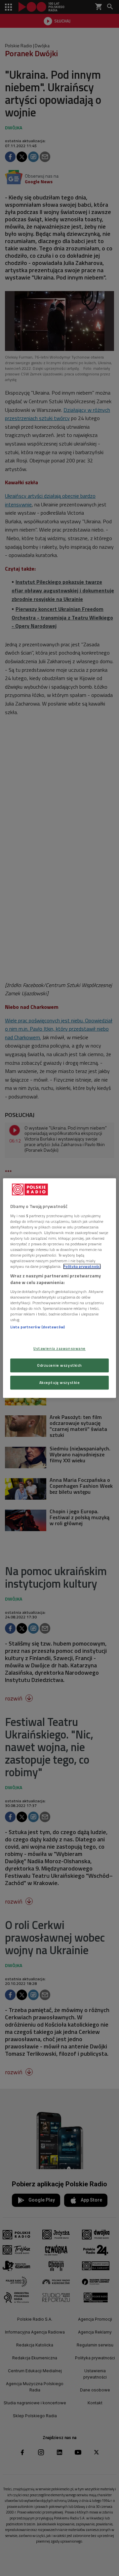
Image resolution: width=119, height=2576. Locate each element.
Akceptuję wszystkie (60, 1382)
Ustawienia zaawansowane (59, 1348)
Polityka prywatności (82, 1266)
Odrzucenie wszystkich (59, 1365)
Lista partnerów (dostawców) (38, 1327)
